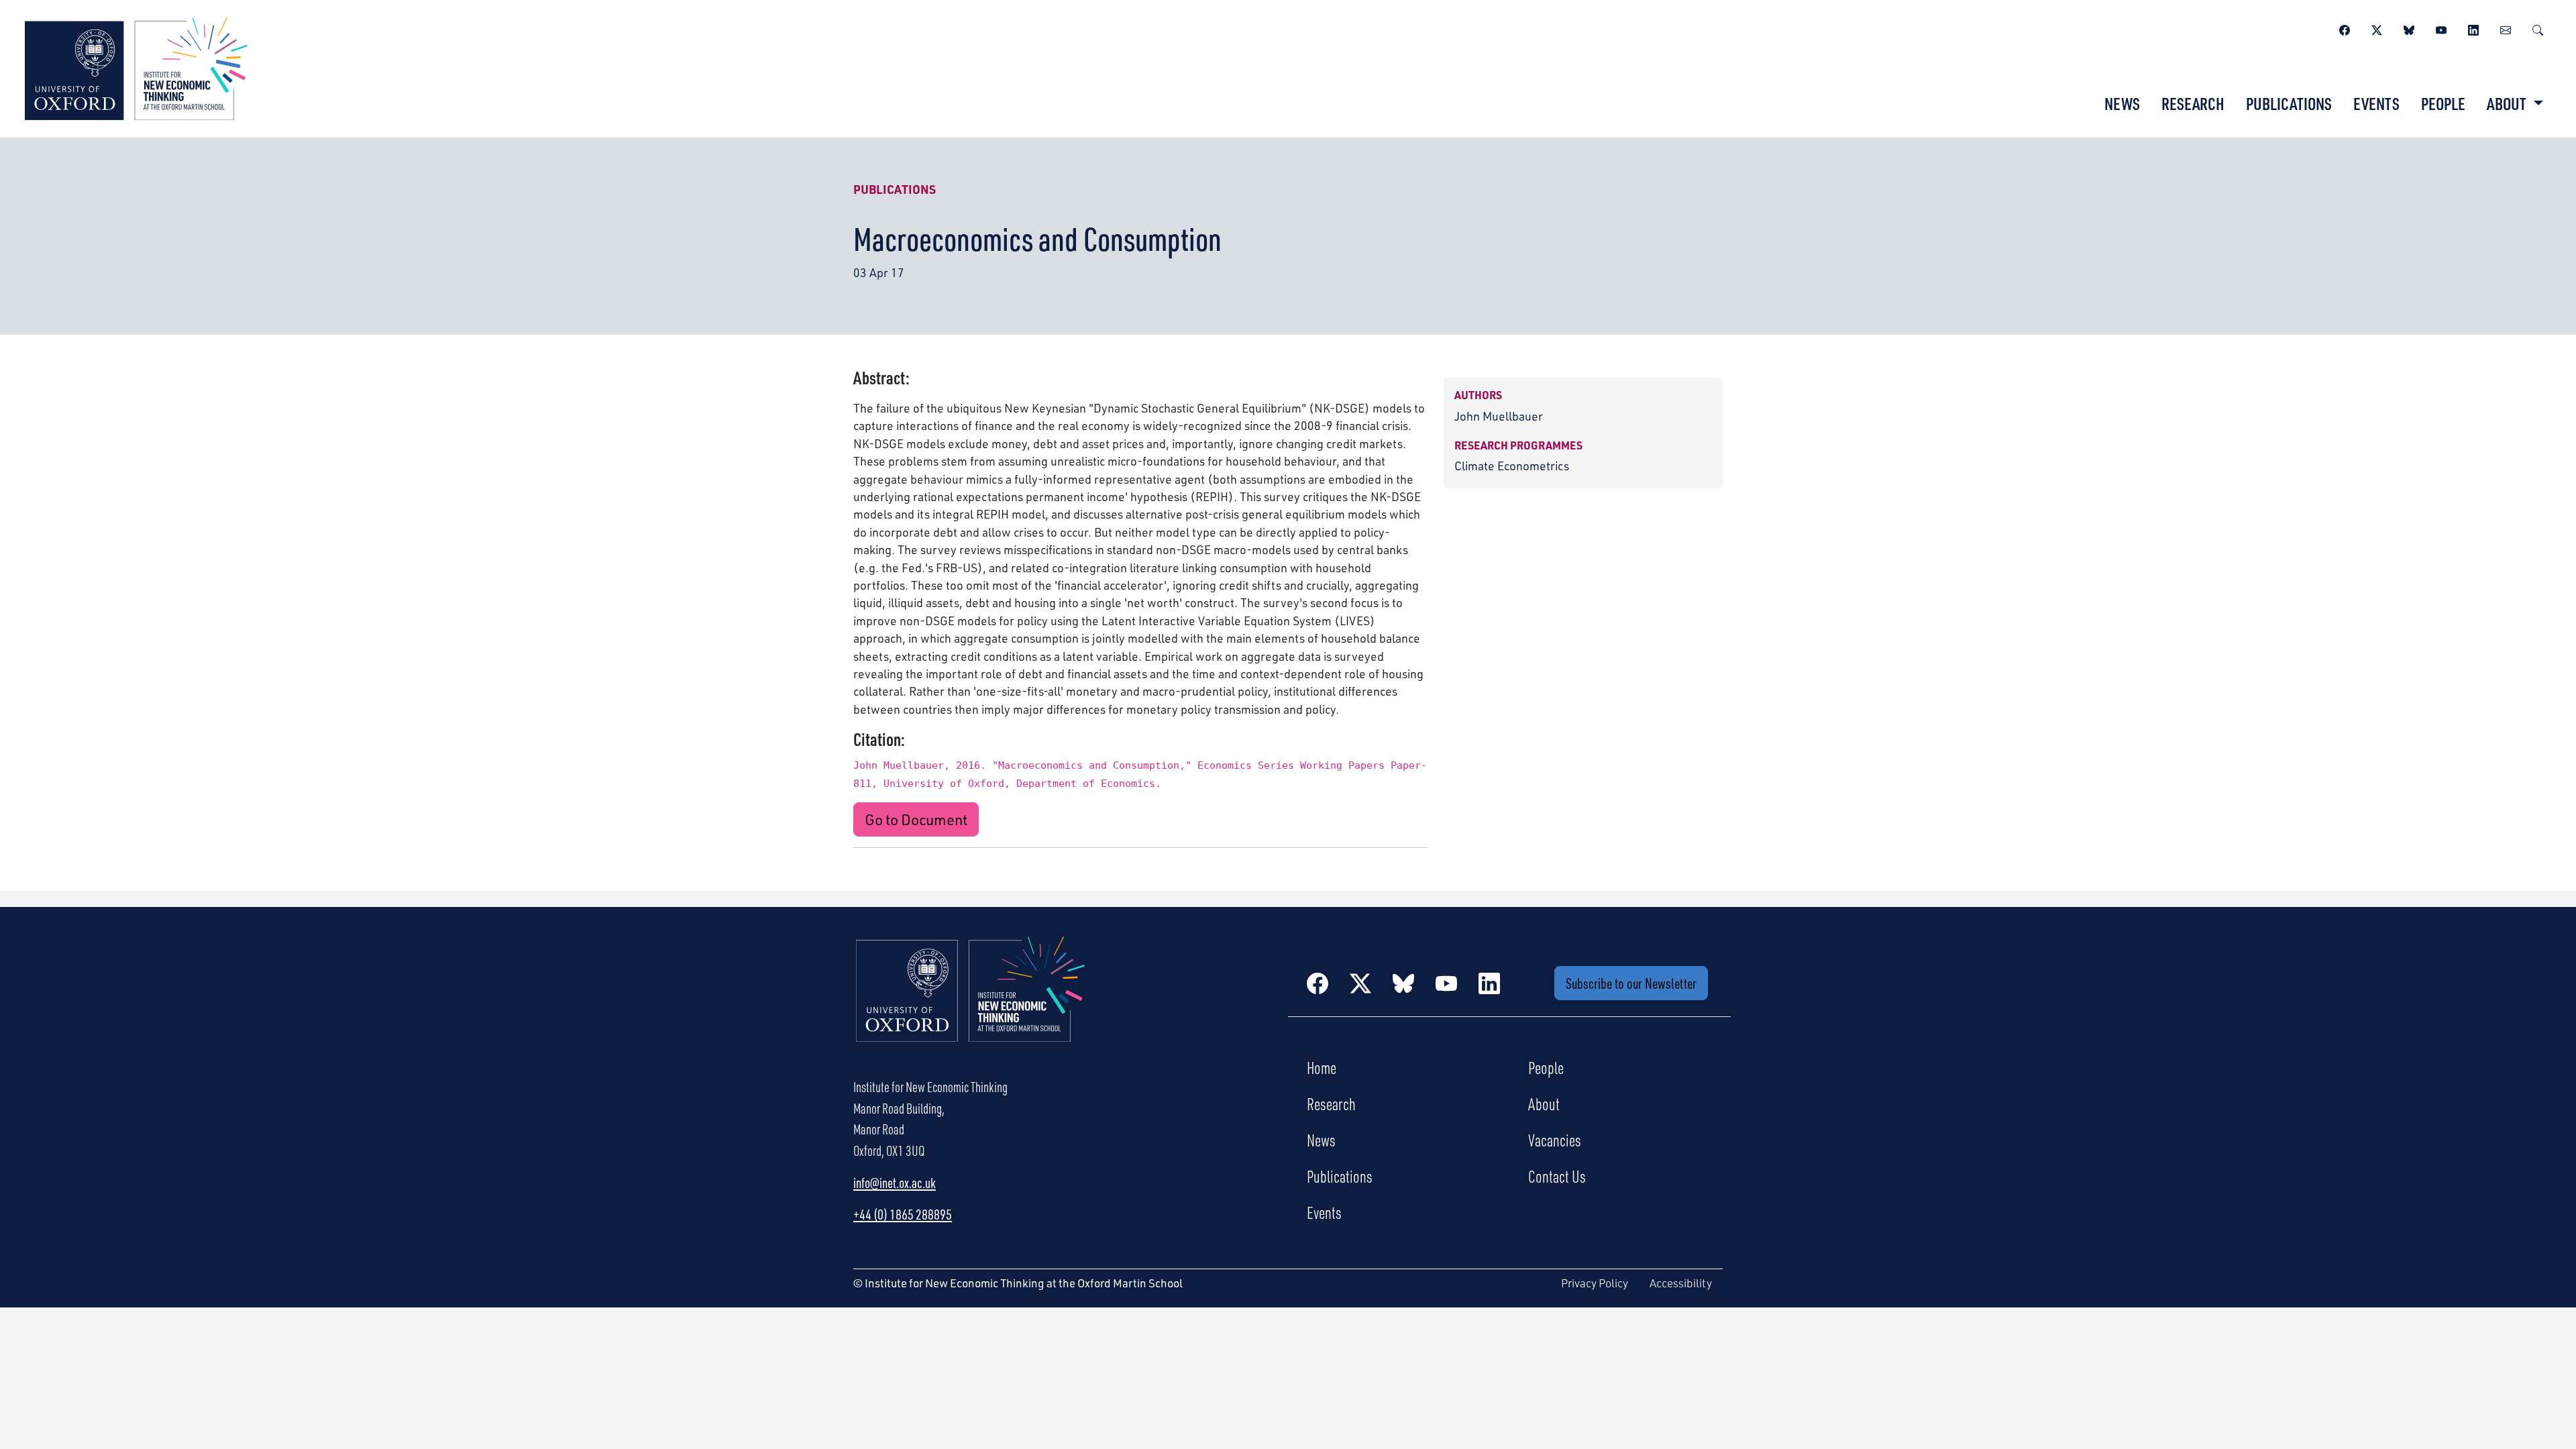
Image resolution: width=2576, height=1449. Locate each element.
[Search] (2538, 28)
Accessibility (1681, 1283)
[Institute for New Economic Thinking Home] (971, 1004)
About (1544, 1104)
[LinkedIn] (2473, 28)
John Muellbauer (1499, 416)
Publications (2289, 103)
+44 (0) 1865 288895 (903, 1214)
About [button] (2508, 103)
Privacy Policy (1595, 1283)
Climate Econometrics (1512, 466)
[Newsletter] (2506, 28)
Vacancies (1555, 1140)
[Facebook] (2345, 28)
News (2122, 103)
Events (2376, 103)
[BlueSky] (2409, 28)
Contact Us (1557, 1176)
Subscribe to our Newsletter (1631, 983)
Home (1322, 1067)
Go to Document (916, 819)
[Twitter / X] (2377, 28)
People (2443, 103)
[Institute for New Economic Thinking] (136, 67)
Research (2193, 103)
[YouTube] (2441, 28)
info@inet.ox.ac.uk (895, 1183)
